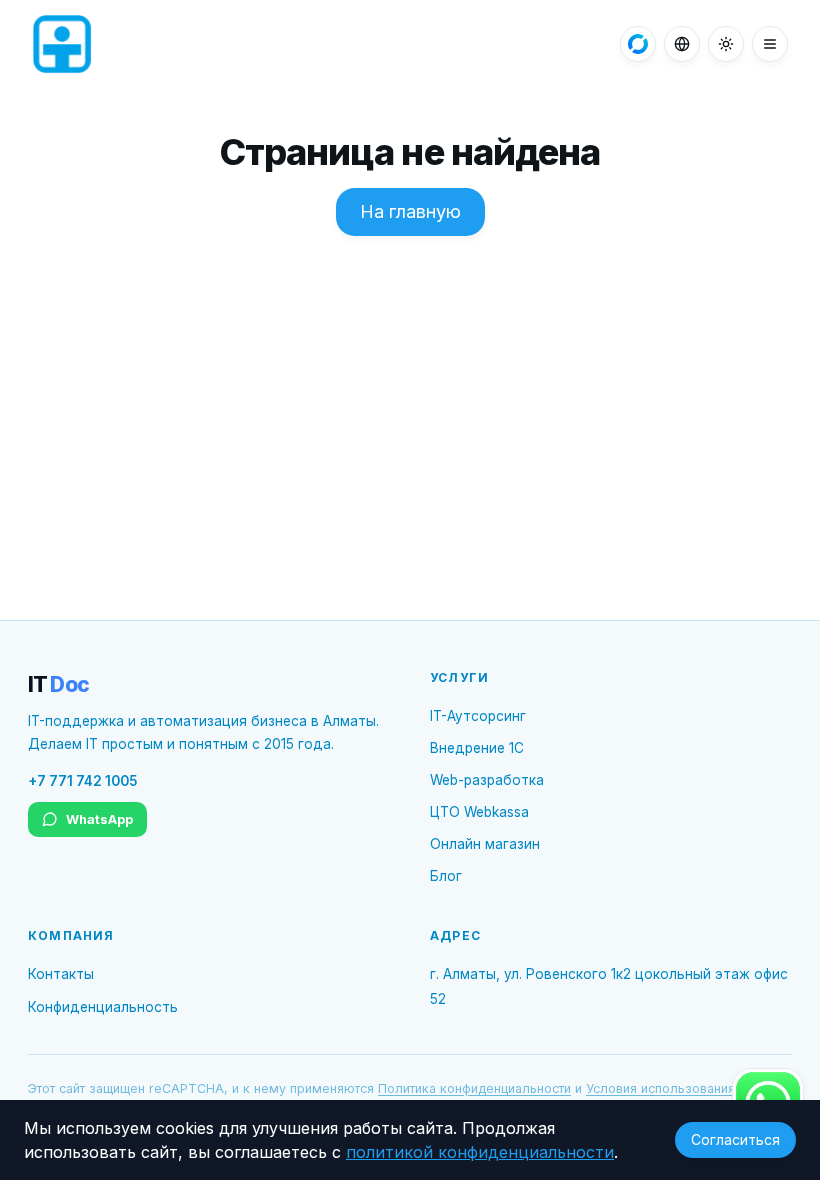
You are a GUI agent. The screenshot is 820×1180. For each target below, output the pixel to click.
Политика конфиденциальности (474, 1088)
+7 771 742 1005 (82, 781)
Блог (446, 876)
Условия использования (660, 1088)
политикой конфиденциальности (480, 1152)
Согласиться (735, 1139)
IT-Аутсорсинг (478, 716)
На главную (410, 211)
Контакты (61, 974)
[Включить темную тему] (726, 44)
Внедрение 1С (477, 748)
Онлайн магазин (485, 844)
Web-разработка (487, 780)
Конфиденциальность (103, 1007)
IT (58, 684)
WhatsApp (99, 819)
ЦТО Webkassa (479, 812)
